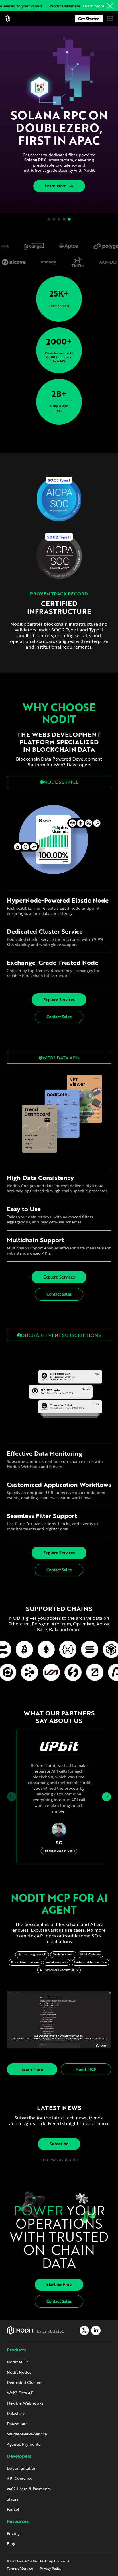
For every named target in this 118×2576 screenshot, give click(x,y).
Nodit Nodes (19, 2372)
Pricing (13, 2533)
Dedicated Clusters (24, 2382)
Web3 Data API (21, 2393)
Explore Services (59, 1000)
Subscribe (59, 2144)
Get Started (89, 19)
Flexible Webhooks (25, 2403)
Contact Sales (59, 1017)
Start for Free (59, 2284)
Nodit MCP (86, 2069)
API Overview (19, 2478)
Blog (11, 2544)
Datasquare (17, 2424)
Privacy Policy (51, 2568)
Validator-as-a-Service (27, 2434)
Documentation (22, 2468)
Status (12, 2499)
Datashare (16, 2413)
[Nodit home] (7, 19)
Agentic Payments (23, 2444)
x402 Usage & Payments (29, 2489)
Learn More (94, 6)
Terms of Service (20, 2568)
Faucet (13, 2509)
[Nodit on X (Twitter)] (84, 2330)
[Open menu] (110, 19)
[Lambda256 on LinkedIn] (96, 2330)
